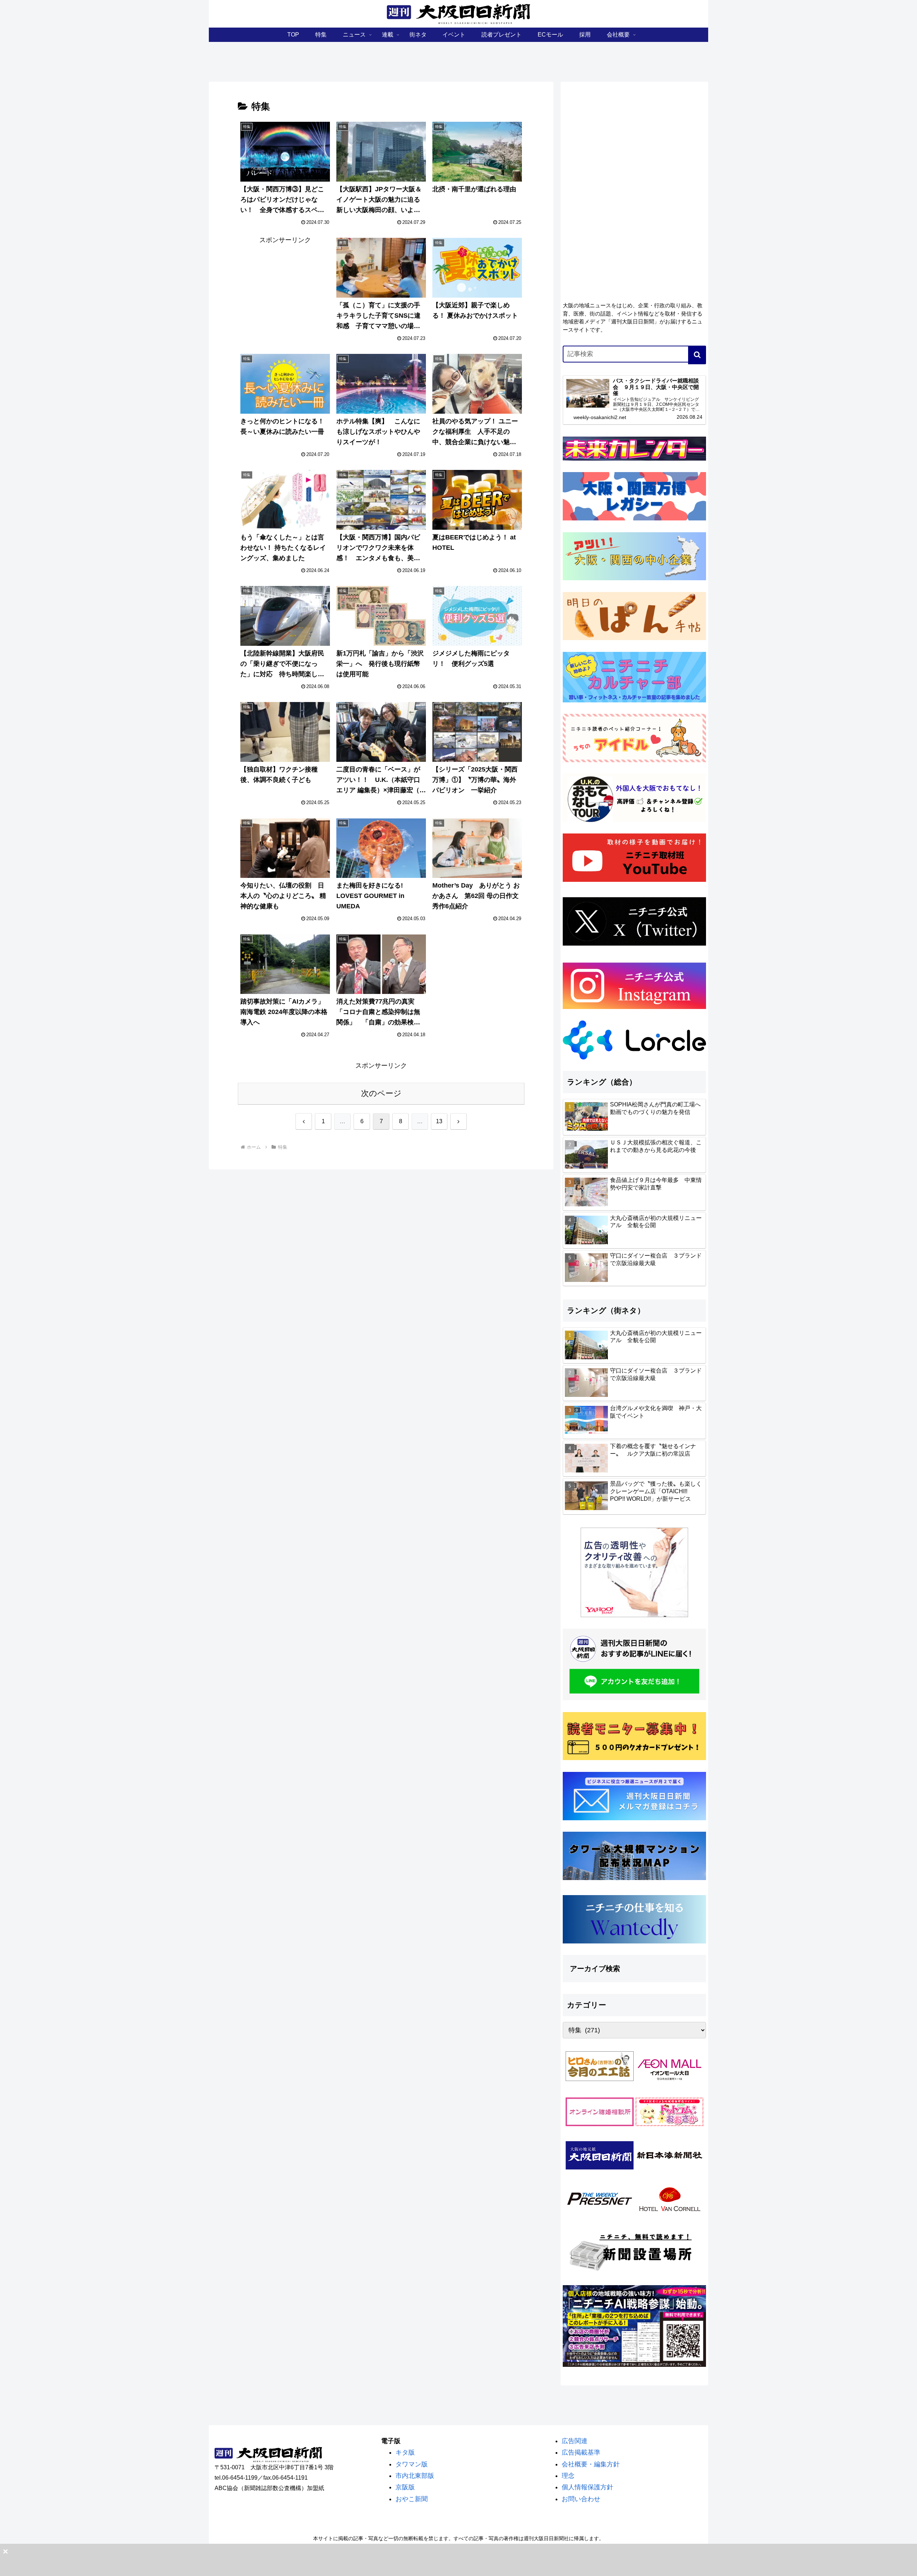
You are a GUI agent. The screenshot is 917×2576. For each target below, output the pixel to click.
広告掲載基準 (581, 2452)
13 (439, 1121)
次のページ (381, 1093)
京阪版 (405, 2487)
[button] (697, 355)
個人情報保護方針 (587, 2487)
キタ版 (405, 2452)
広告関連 (575, 2441)
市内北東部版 (415, 2476)
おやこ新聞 (412, 2499)
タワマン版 (412, 2464)
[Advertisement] (634, 139)
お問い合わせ (581, 2499)
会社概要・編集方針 (591, 2464)
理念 (568, 2476)
